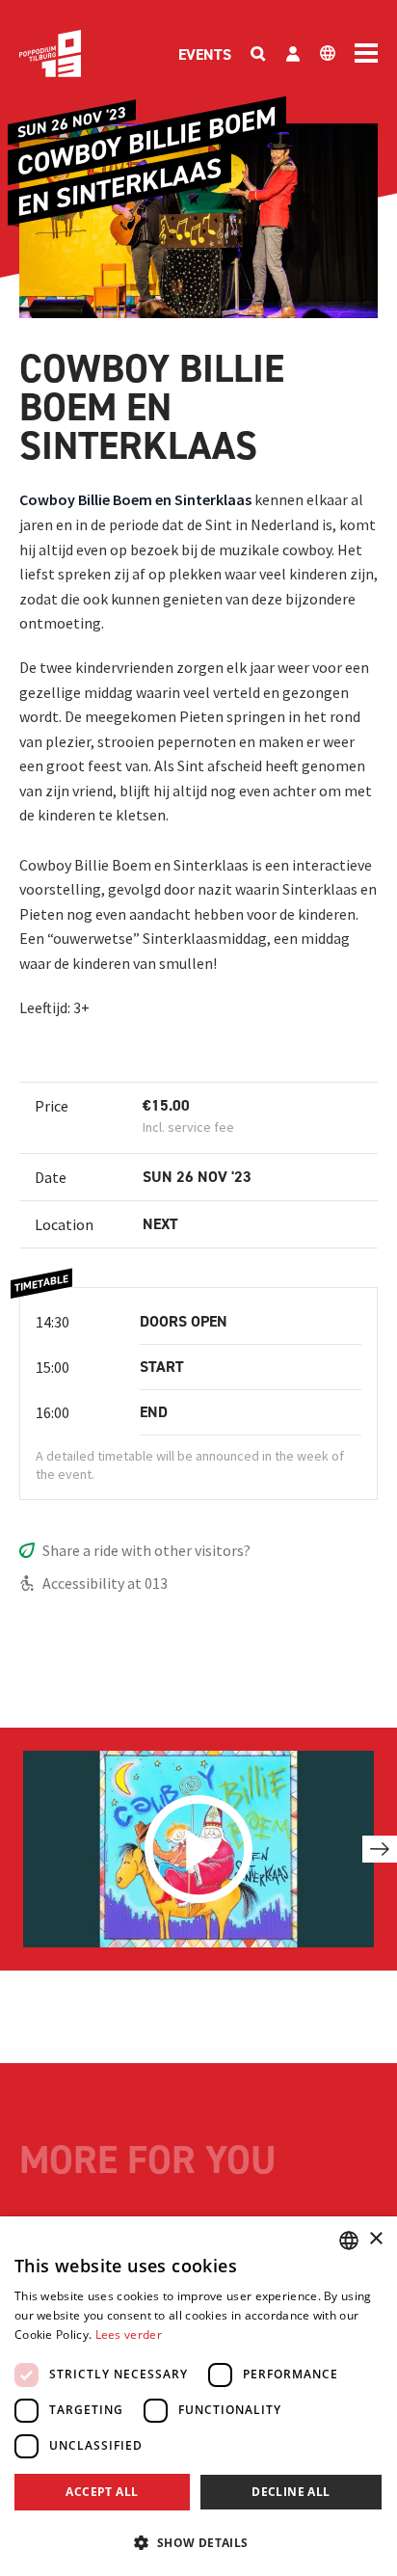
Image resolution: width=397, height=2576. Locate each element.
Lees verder (129, 2334)
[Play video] (198, 1850)
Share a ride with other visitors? (146, 1550)
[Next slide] (380, 1849)
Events (205, 54)
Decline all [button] (291, 2492)
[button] (198, 2542)
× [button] (375, 2239)
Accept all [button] (102, 2492)
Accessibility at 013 (105, 1583)
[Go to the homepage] (50, 54)
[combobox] (349, 2241)
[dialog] (198, 2396)
